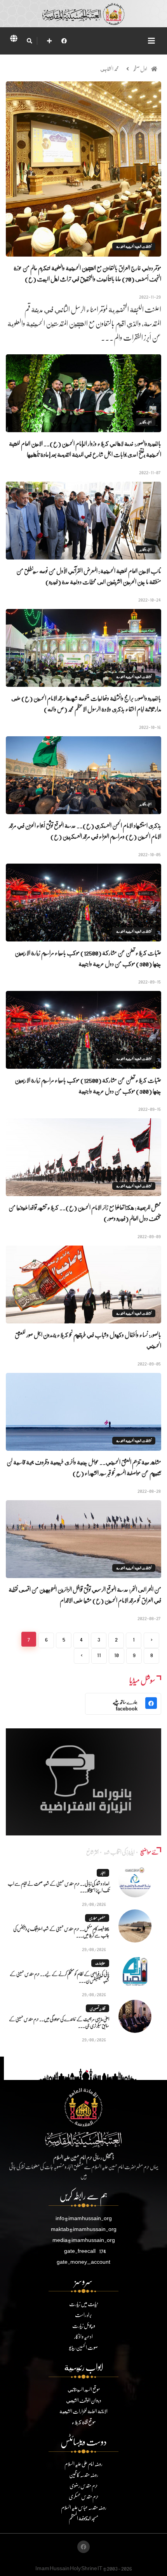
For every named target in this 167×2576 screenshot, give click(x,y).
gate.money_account (83, 2262)
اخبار (103, 1873)
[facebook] (64, 41)
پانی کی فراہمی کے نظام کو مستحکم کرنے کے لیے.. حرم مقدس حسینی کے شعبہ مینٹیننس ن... (59, 1977)
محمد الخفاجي (110, 69)
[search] (29, 41)
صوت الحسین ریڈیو (83, 2347)
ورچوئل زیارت (84, 2325)
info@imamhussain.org (84, 2218)
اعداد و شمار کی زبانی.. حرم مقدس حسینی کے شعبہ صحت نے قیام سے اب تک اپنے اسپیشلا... (58, 1887)
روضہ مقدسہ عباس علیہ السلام (84, 2507)
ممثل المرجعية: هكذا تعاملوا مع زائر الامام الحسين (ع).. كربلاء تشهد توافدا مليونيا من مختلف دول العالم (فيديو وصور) (85, 1213)
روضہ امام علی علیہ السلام (83, 2464)
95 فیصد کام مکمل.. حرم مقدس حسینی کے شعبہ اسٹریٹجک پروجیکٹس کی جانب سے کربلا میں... (61, 1932)
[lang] (14, 40)
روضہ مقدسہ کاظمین (84, 2475)
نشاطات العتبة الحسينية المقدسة (134, 246)
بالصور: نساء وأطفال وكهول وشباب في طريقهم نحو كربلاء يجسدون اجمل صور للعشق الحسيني (88, 1340)
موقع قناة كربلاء (84, 2422)
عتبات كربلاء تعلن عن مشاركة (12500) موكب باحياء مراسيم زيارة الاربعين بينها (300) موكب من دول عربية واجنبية (88, 958)
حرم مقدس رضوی (84, 2485)
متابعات (100, 1963)
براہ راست (83, 2315)
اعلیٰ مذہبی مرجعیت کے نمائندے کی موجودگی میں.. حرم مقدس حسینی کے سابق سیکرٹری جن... (59, 2022)
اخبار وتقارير (145, 422)
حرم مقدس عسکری (84, 2496)
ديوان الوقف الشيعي (84, 2400)
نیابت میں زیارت (83, 2304)
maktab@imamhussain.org (84, 2229)
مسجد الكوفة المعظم (83, 2518)
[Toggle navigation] (151, 41)
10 (117, 1655)
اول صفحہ (140, 69)
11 (99, 1655)
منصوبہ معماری (97, 1918)
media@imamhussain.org (84, 2240)
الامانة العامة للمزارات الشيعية (83, 2411)
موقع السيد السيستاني (84, 2389)
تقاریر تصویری (97, 2008)
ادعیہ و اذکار (83, 2336)
